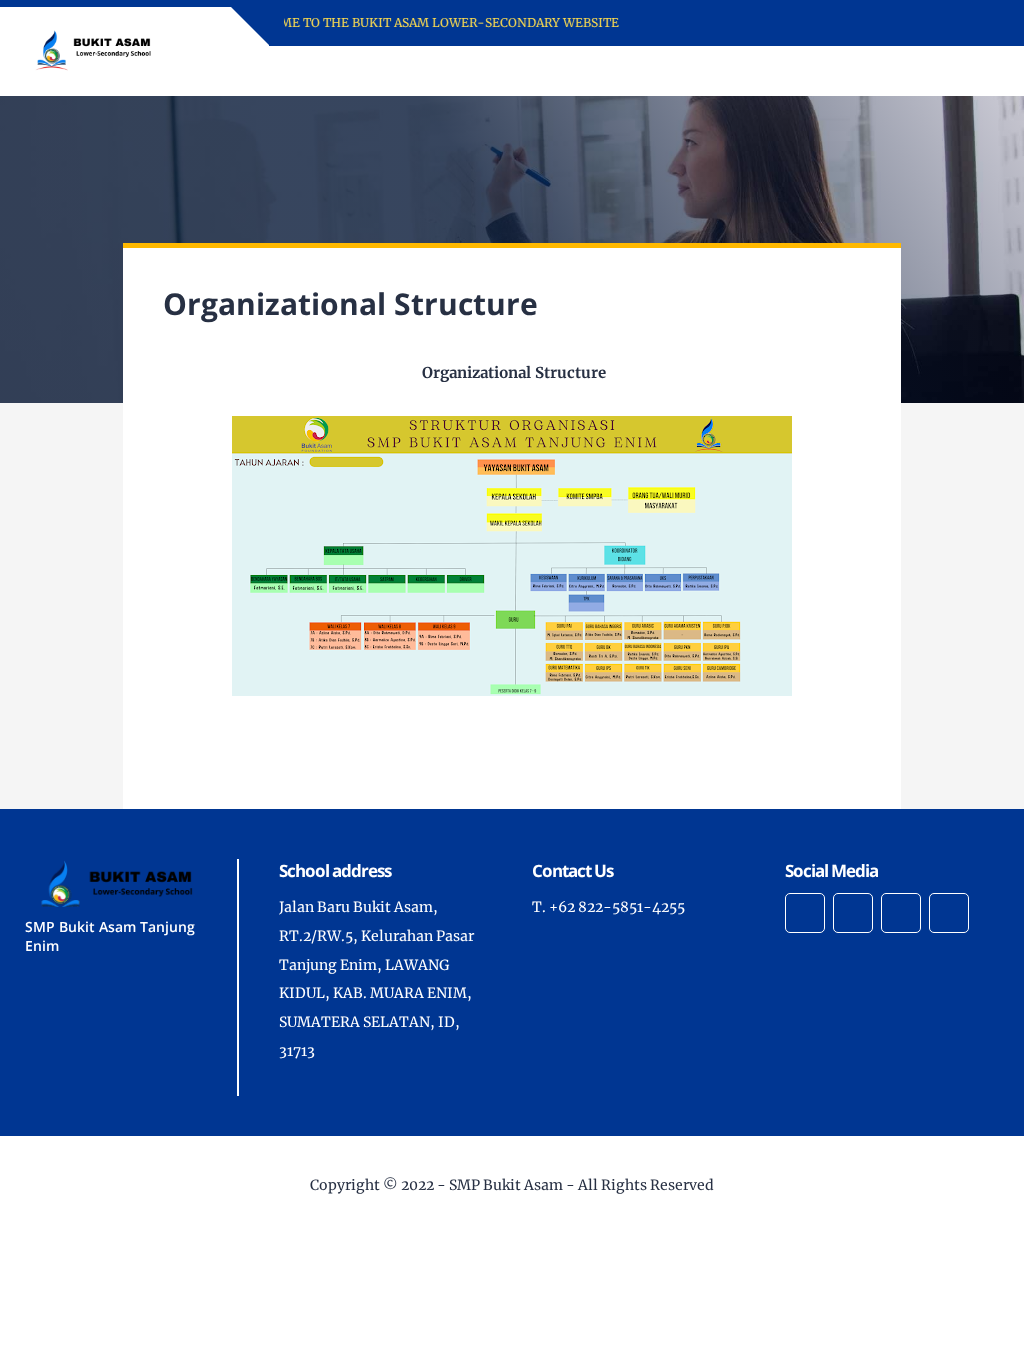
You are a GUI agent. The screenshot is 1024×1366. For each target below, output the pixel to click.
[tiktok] (901, 913)
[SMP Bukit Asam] (93, 50)
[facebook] (805, 913)
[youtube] (949, 913)
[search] (915, 71)
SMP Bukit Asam (506, 1185)
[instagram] (853, 913)
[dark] (949, 71)
